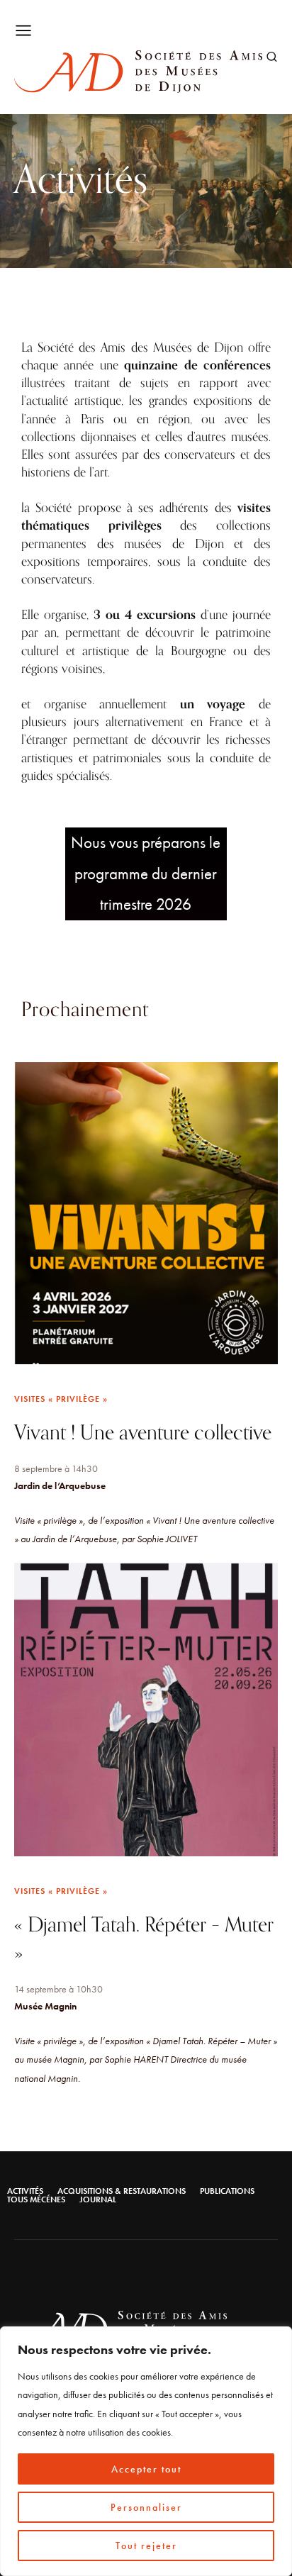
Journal (98, 2199)
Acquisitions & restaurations (122, 2191)
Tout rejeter (146, 2546)
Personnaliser (146, 2507)
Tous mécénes (36, 2199)
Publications (227, 2191)
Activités (25, 2191)
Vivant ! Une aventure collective (143, 1433)
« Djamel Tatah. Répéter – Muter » (144, 1939)
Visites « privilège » (61, 1399)
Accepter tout (146, 2469)
